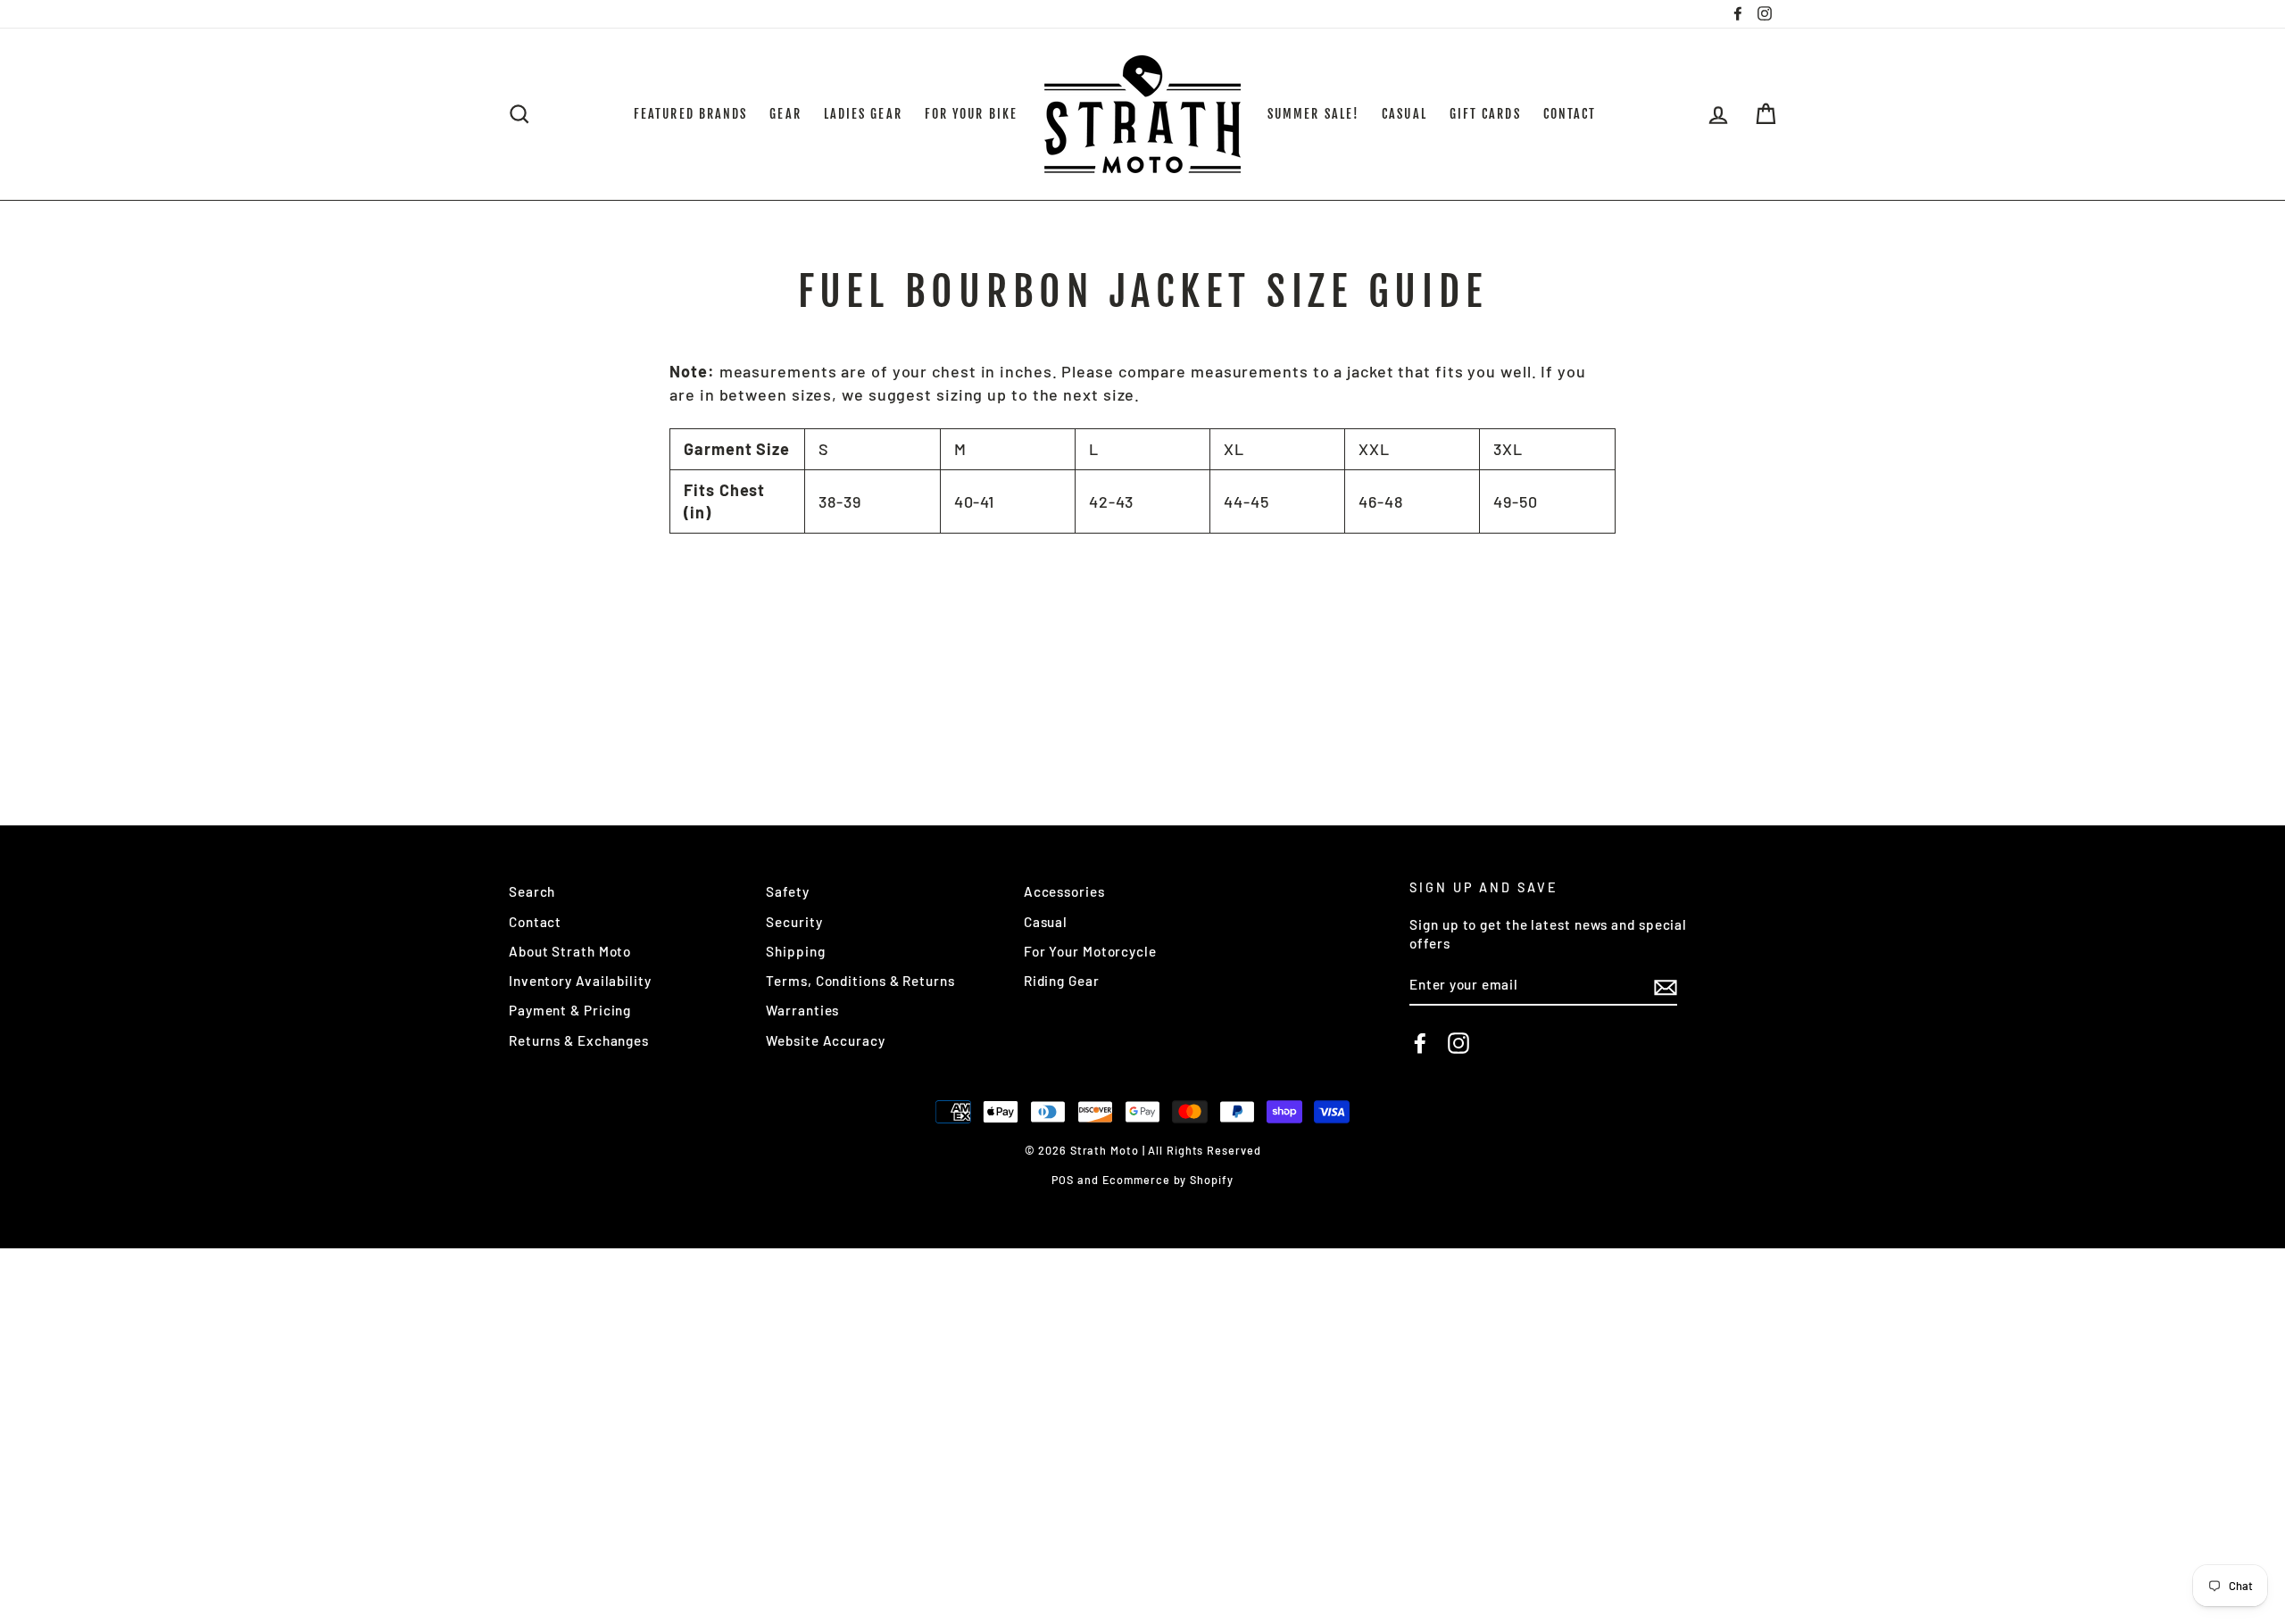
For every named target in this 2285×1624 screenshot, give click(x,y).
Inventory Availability (580, 981)
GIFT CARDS (1485, 114)
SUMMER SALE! (1313, 114)
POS (1063, 1180)
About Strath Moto (570, 951)
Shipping (795, 951)
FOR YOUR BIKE (971, 114)
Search (532, 891)
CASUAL (1404, 114)
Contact (535, 922)
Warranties (802, 1010)
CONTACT (1570, 114)
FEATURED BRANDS (691, 114)
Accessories (1064, 891)
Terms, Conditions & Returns (860, 981)
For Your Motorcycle (1090, 951)
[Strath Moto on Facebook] (1420, 1043)
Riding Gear (1062, 981)
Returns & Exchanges (579, 1040)
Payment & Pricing (570, 1010)
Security (794, 922)
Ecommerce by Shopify (1168, 1180)
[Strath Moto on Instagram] (1458, 1043)
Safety (787, 891)
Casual (1046, 922)
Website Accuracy (825, 1040)
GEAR (785, 114)
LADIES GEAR (863, 114)
